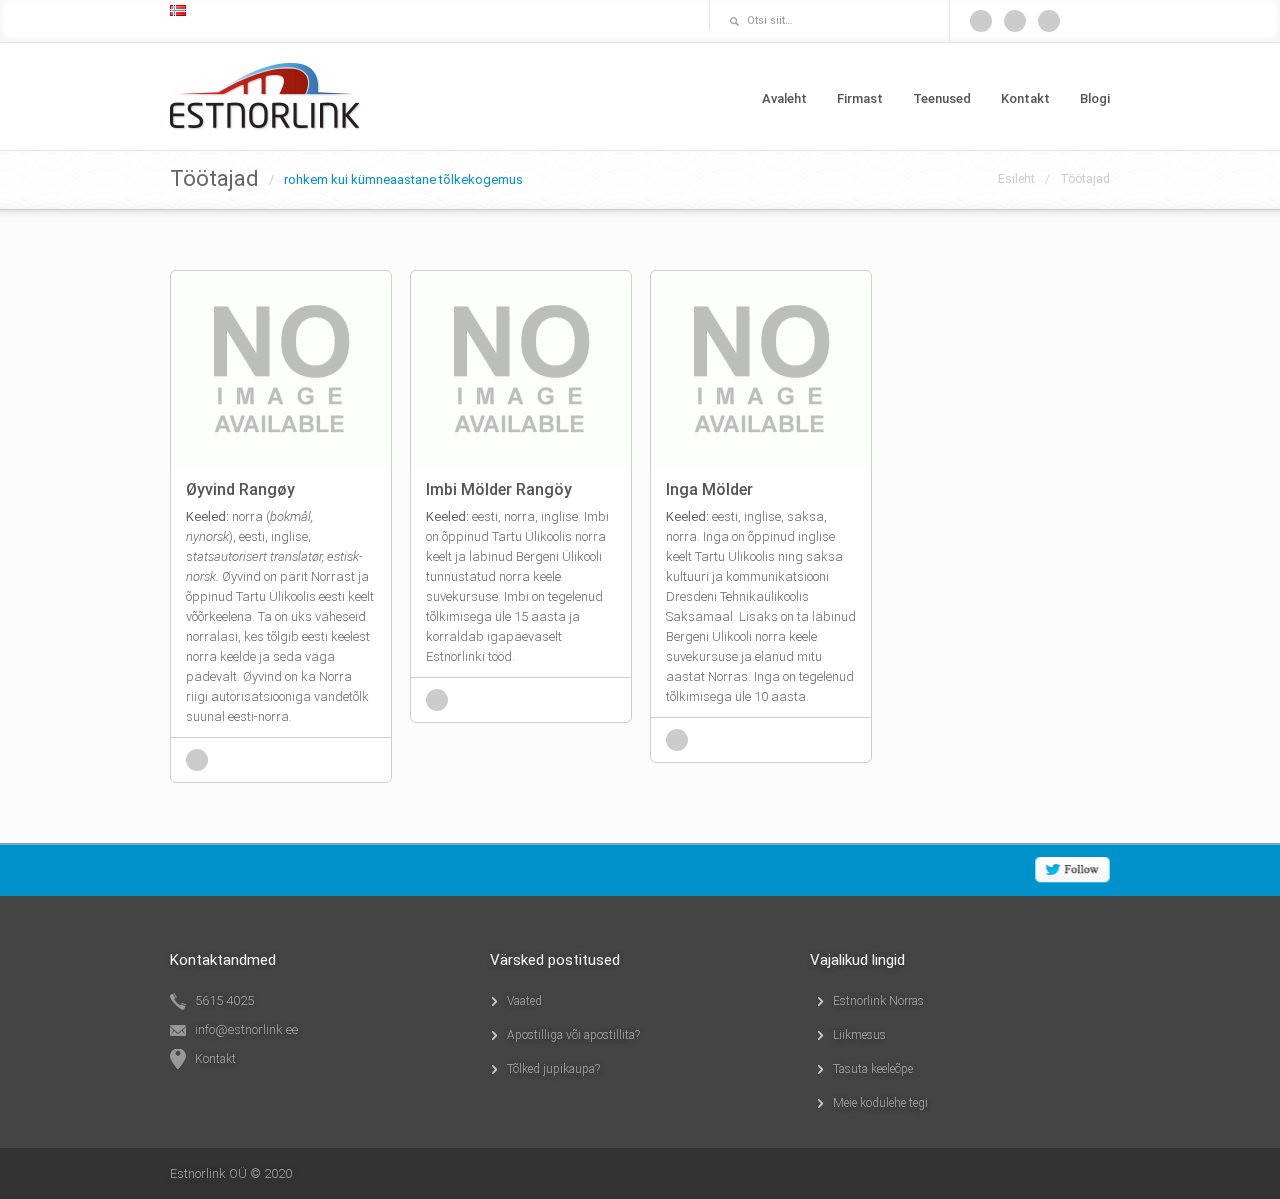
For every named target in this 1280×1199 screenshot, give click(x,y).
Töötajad (1085, 179)
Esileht (1016, 179)
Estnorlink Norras (878, 1001)
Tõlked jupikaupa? (553, 1069)
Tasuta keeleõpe (873, 1069)
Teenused (942, 98)
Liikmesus (859, 1035)
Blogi (1095, 98)
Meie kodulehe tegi (880, 1103)
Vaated (524, 1001)
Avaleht (784, 98)
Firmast (860, 98)
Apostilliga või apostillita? (573, 1035)
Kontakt (1025, 98)
